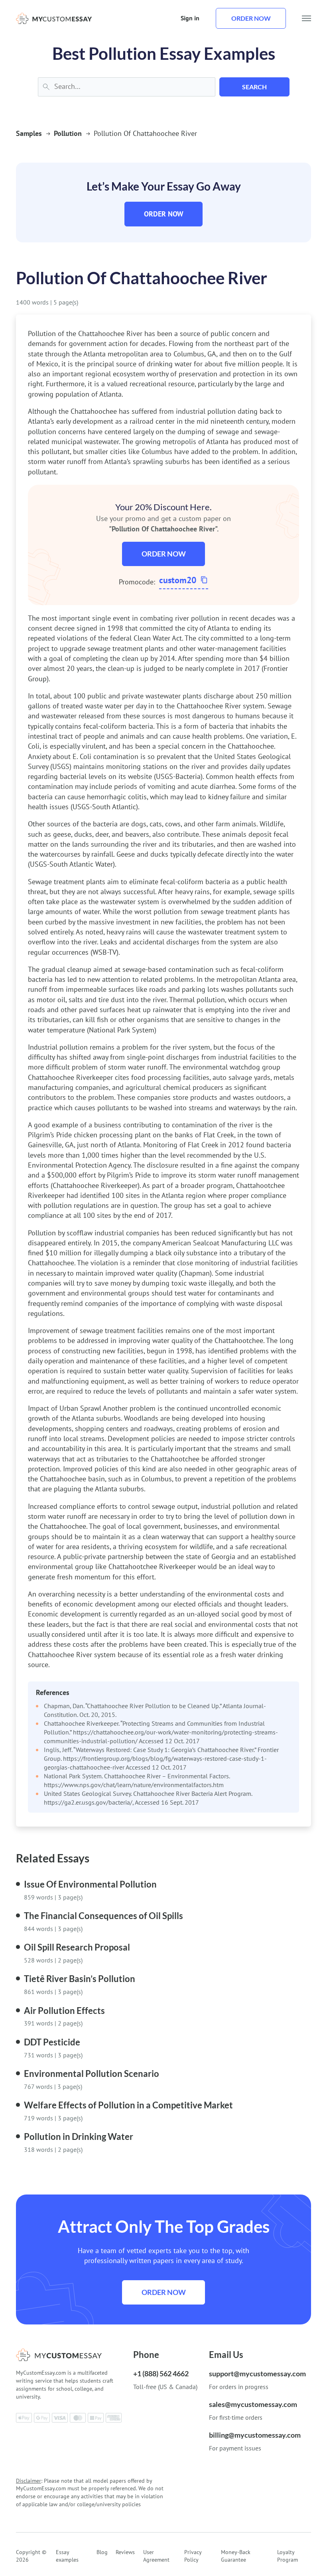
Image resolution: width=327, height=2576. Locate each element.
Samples (29, 133)
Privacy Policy (193, 2556)
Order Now (164, 214)
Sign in (190, 18)
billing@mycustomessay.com (255, 2435)
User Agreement (156, 2556)
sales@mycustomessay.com (253, 2404)
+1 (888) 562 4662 (161, 2373)
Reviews (125, 2552)
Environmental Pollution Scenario (92, 2074)
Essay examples (67, 2556)
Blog (102, 2552)
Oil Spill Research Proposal (77, 1947)
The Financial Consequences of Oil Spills (103, 1916)
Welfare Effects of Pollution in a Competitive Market (128, 2105)
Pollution (68, 133)
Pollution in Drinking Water (79, 2137)
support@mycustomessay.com (257, 2373)
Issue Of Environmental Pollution (90, 1884)
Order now (251, 18)
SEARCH (254, 87)
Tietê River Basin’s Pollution (80, 1979)
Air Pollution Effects (64, 2011)
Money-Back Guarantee (236, 2556)
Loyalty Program (288, 2556)
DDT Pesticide (52, 2042)
